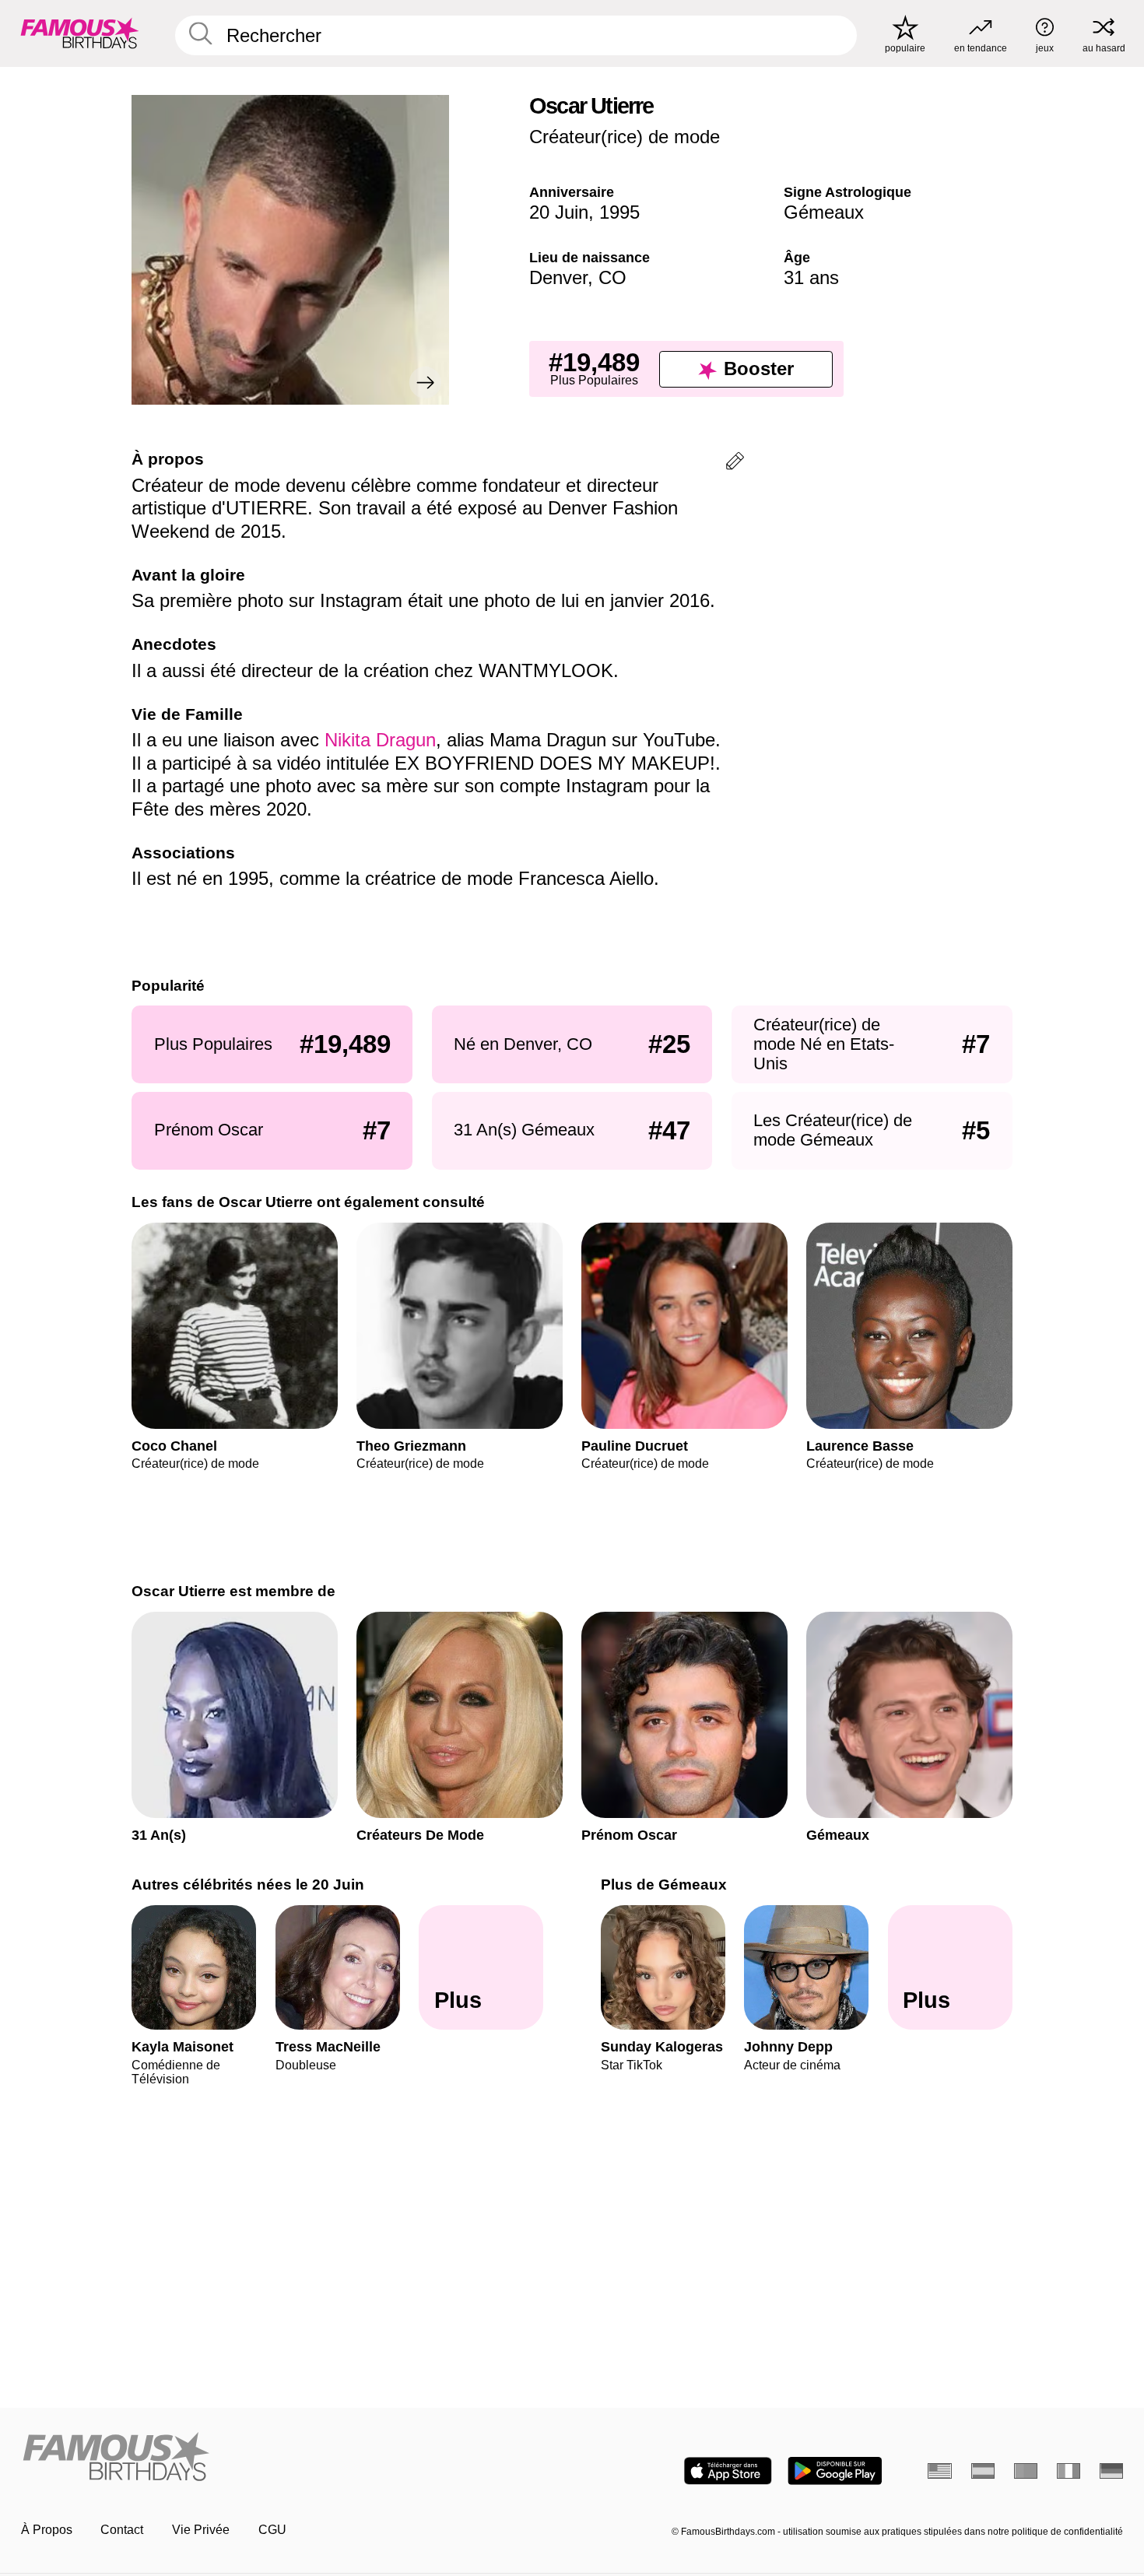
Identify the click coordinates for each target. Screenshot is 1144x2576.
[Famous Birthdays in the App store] (728, 2471)
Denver (558, 277)
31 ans (811, 277)
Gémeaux (824, 212)
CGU (272, 2530)
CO (612, 277)
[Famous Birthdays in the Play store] (835, 2471)
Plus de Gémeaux (664, 1885)
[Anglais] (940, 2471)
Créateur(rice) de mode (625, 137)
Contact (122, 2530)
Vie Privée (201, 2530)
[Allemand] (1112, 2471)
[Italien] (1069, 2471)
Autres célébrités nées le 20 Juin (248, 1885)
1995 (619, 212)
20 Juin (559, 212)
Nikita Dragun (380, 740)
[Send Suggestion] (735, 463)
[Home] (292, 2458)
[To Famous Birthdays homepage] (80, 33)
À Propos (47, 2530)
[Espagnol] (983, 2471)
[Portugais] (1026, 2471)
